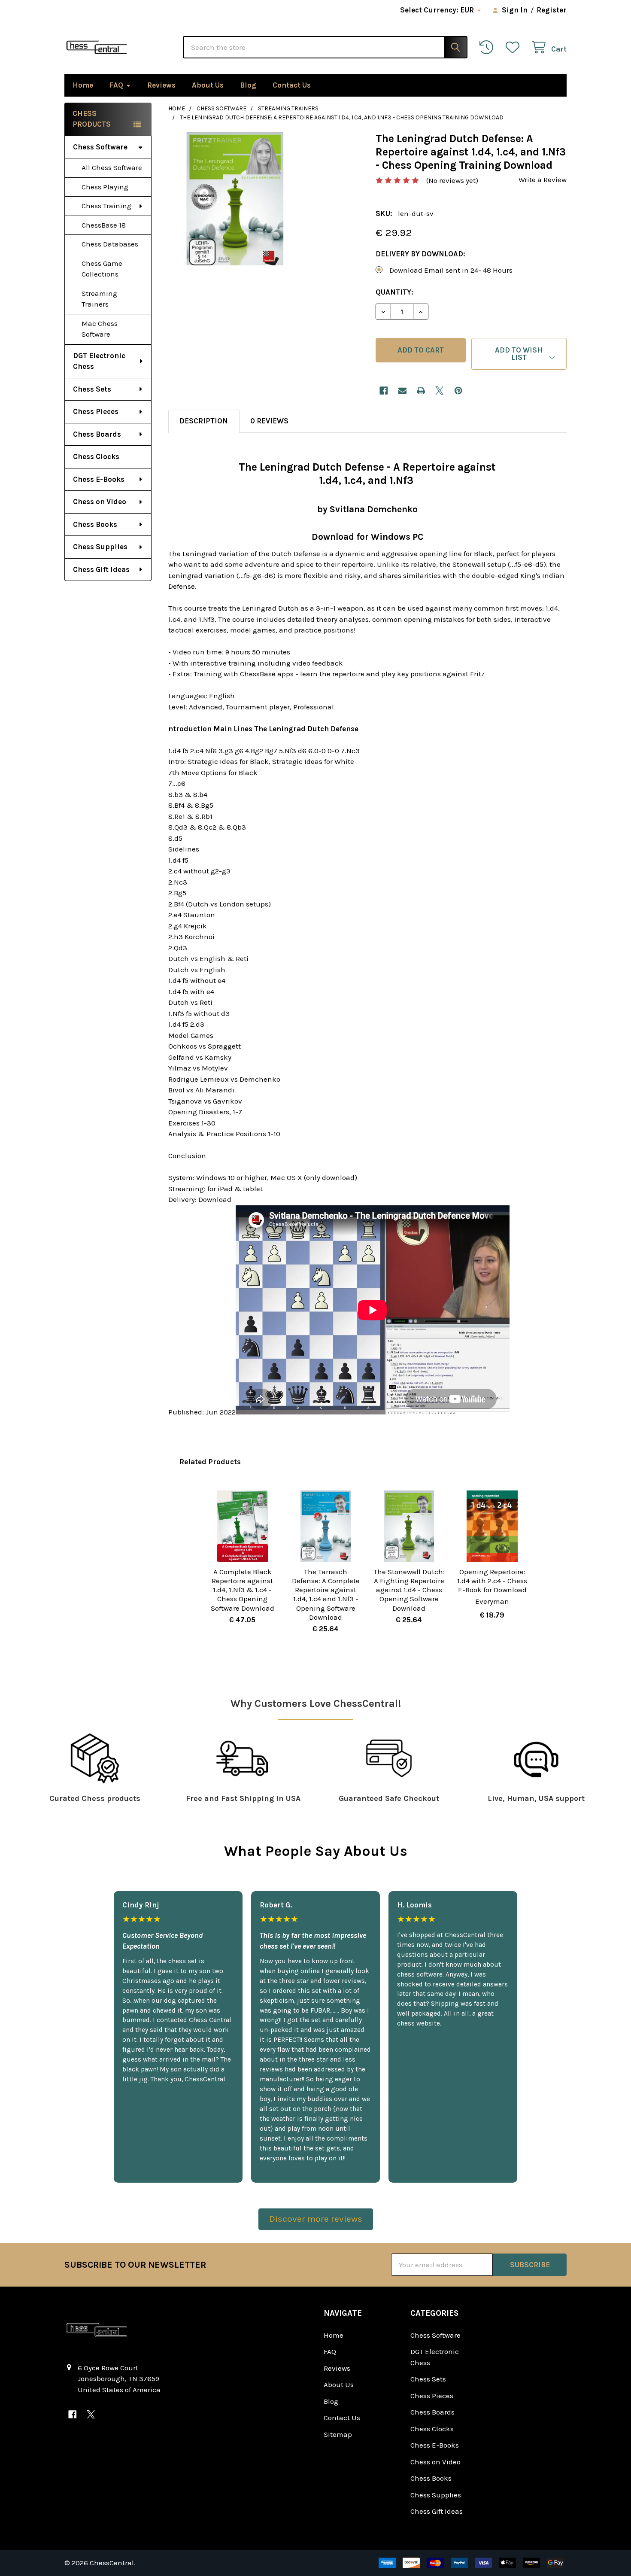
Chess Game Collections (102, 269)
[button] (519, 354)
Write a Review (543, 179)
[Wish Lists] (515, 47)
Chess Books (95, 524)
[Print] (421, 391)
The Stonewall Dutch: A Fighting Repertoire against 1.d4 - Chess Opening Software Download (409, 1590)
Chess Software (100, 147)
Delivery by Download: (420, 254)
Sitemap (338, 2434)
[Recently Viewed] (488, 47)
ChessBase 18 (104, 225)
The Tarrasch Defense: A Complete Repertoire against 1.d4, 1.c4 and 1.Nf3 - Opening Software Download (326, 1594)
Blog (248, 85)
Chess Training (106, 206)
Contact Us (292, 85)
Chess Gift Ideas (101, 569)
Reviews (161, 85)
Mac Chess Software (100, 329)
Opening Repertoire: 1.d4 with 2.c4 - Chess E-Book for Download (492, 1581)
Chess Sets (92, 389)
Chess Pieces (96, 411)
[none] (235, 199)
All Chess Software (112, 167)
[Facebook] (384, 391)
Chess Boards (97, 434)
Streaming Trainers (99, 299)
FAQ (116, 85)
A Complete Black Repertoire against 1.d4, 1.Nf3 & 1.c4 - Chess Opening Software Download (243, 1590)
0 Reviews (269, 421)
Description (204, 421)
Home (83, 85)
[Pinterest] (458, 391)
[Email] (402, 391)
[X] (440, 391)
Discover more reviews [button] (316, 2219)
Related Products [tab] (210, 1462)
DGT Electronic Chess (99, 361)
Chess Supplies (100, 547)
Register (552, 10)
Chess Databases (110, 244)
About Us (208, 85)
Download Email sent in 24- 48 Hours (451, 270)
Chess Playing (105, 187)
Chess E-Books (99, 479)
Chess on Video (100, 502)
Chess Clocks (96, 456)
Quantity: (394, 292)
